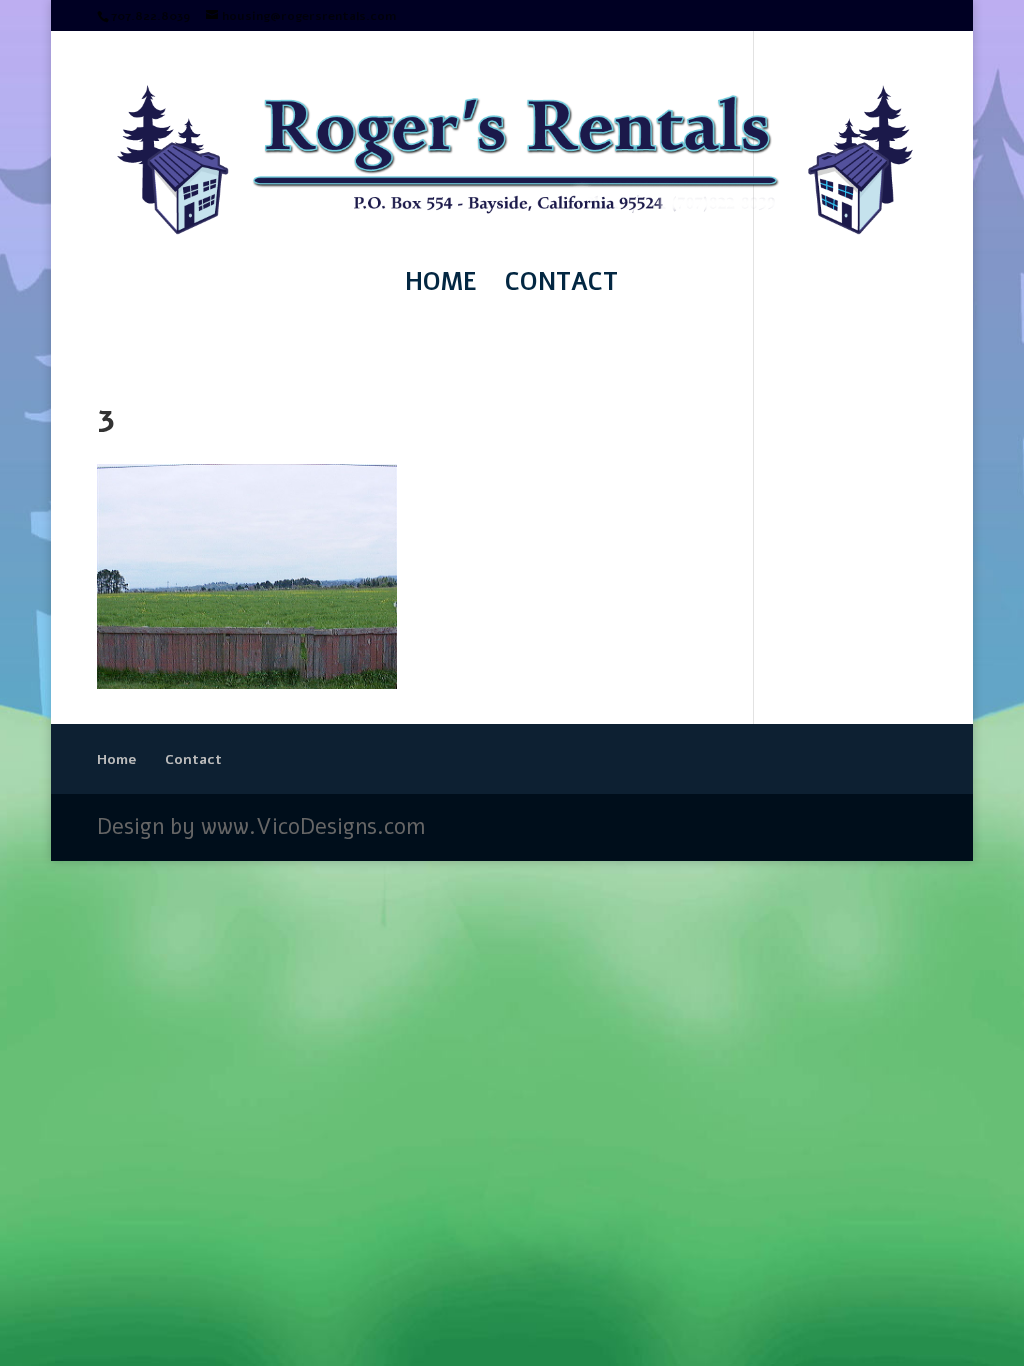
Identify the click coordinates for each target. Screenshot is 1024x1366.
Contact (561, 286)
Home (441, 286)
